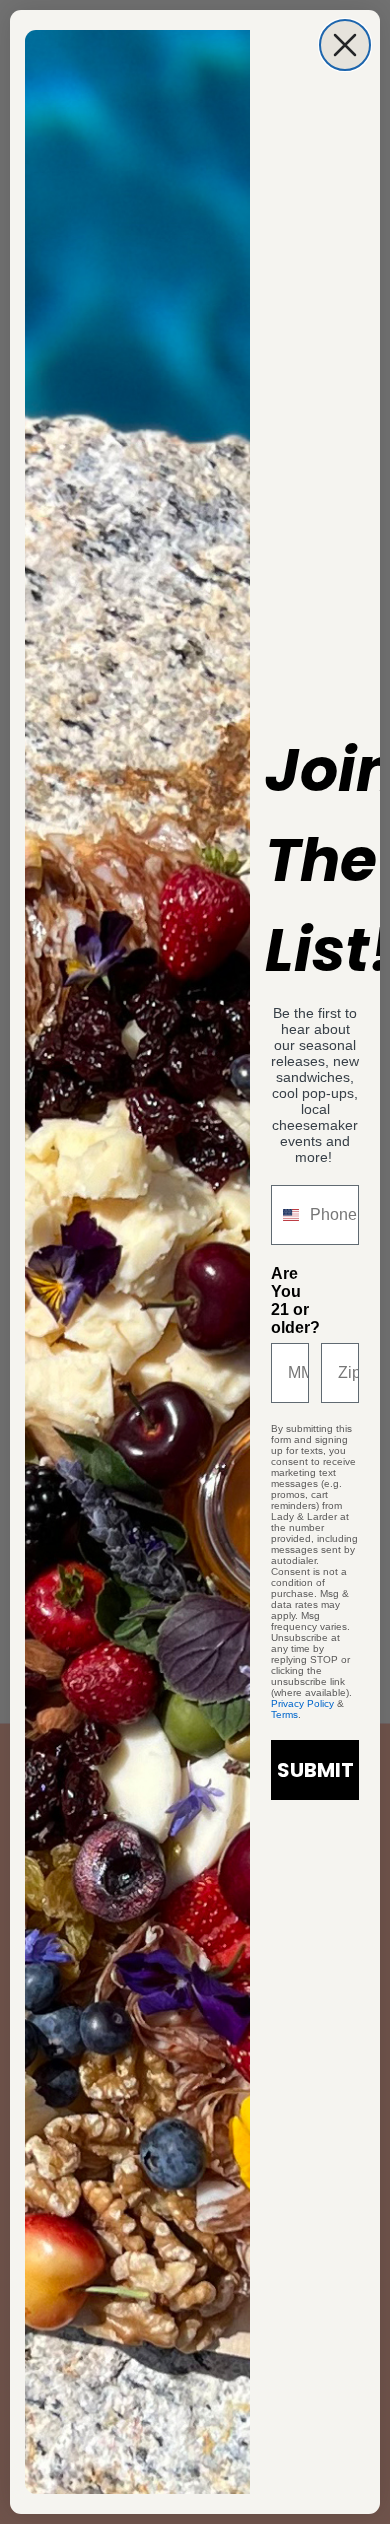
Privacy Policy (302, 1703)
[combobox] (286, 1215)
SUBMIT (315, 1770)
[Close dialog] (345, 45)
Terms (284, 1714)
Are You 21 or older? (290, 1300)
